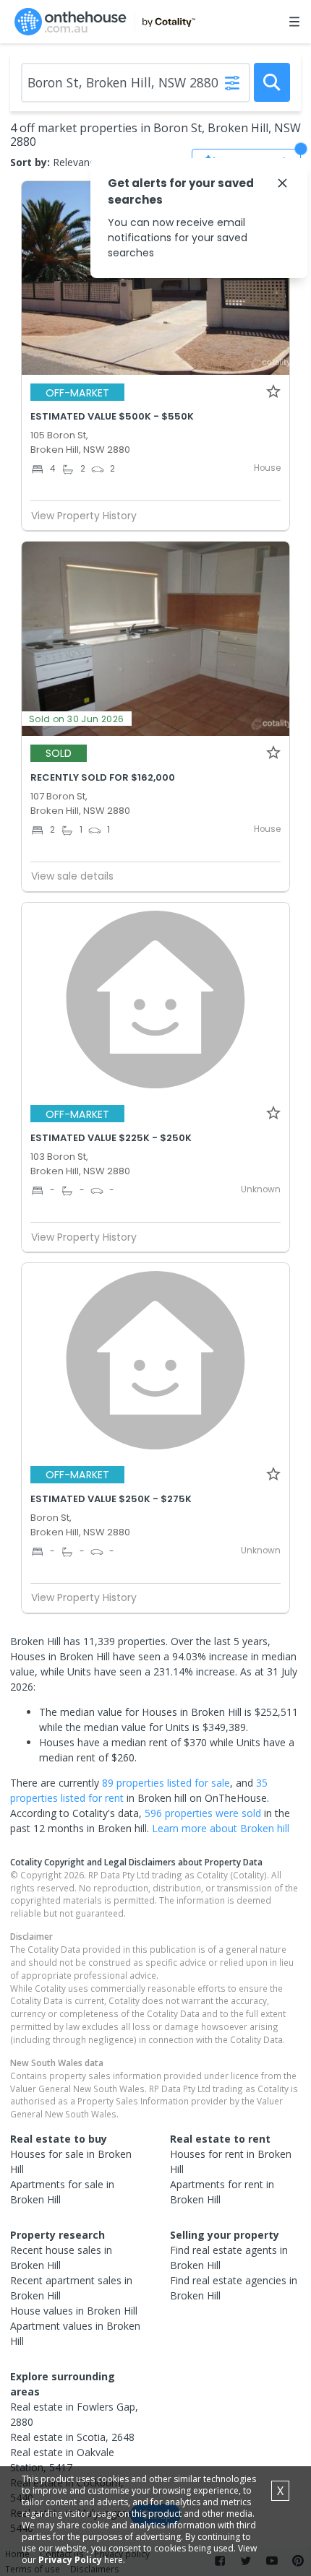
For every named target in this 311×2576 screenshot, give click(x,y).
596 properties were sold (203, 1813)
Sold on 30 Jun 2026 (77, 719)
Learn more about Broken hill (221, 1828)
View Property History (84, 516)
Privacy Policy (70, 2560)
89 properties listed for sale (166, 1783)
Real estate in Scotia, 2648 (72, 2437)
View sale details (72, 876)
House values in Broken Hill (74, 2311)
